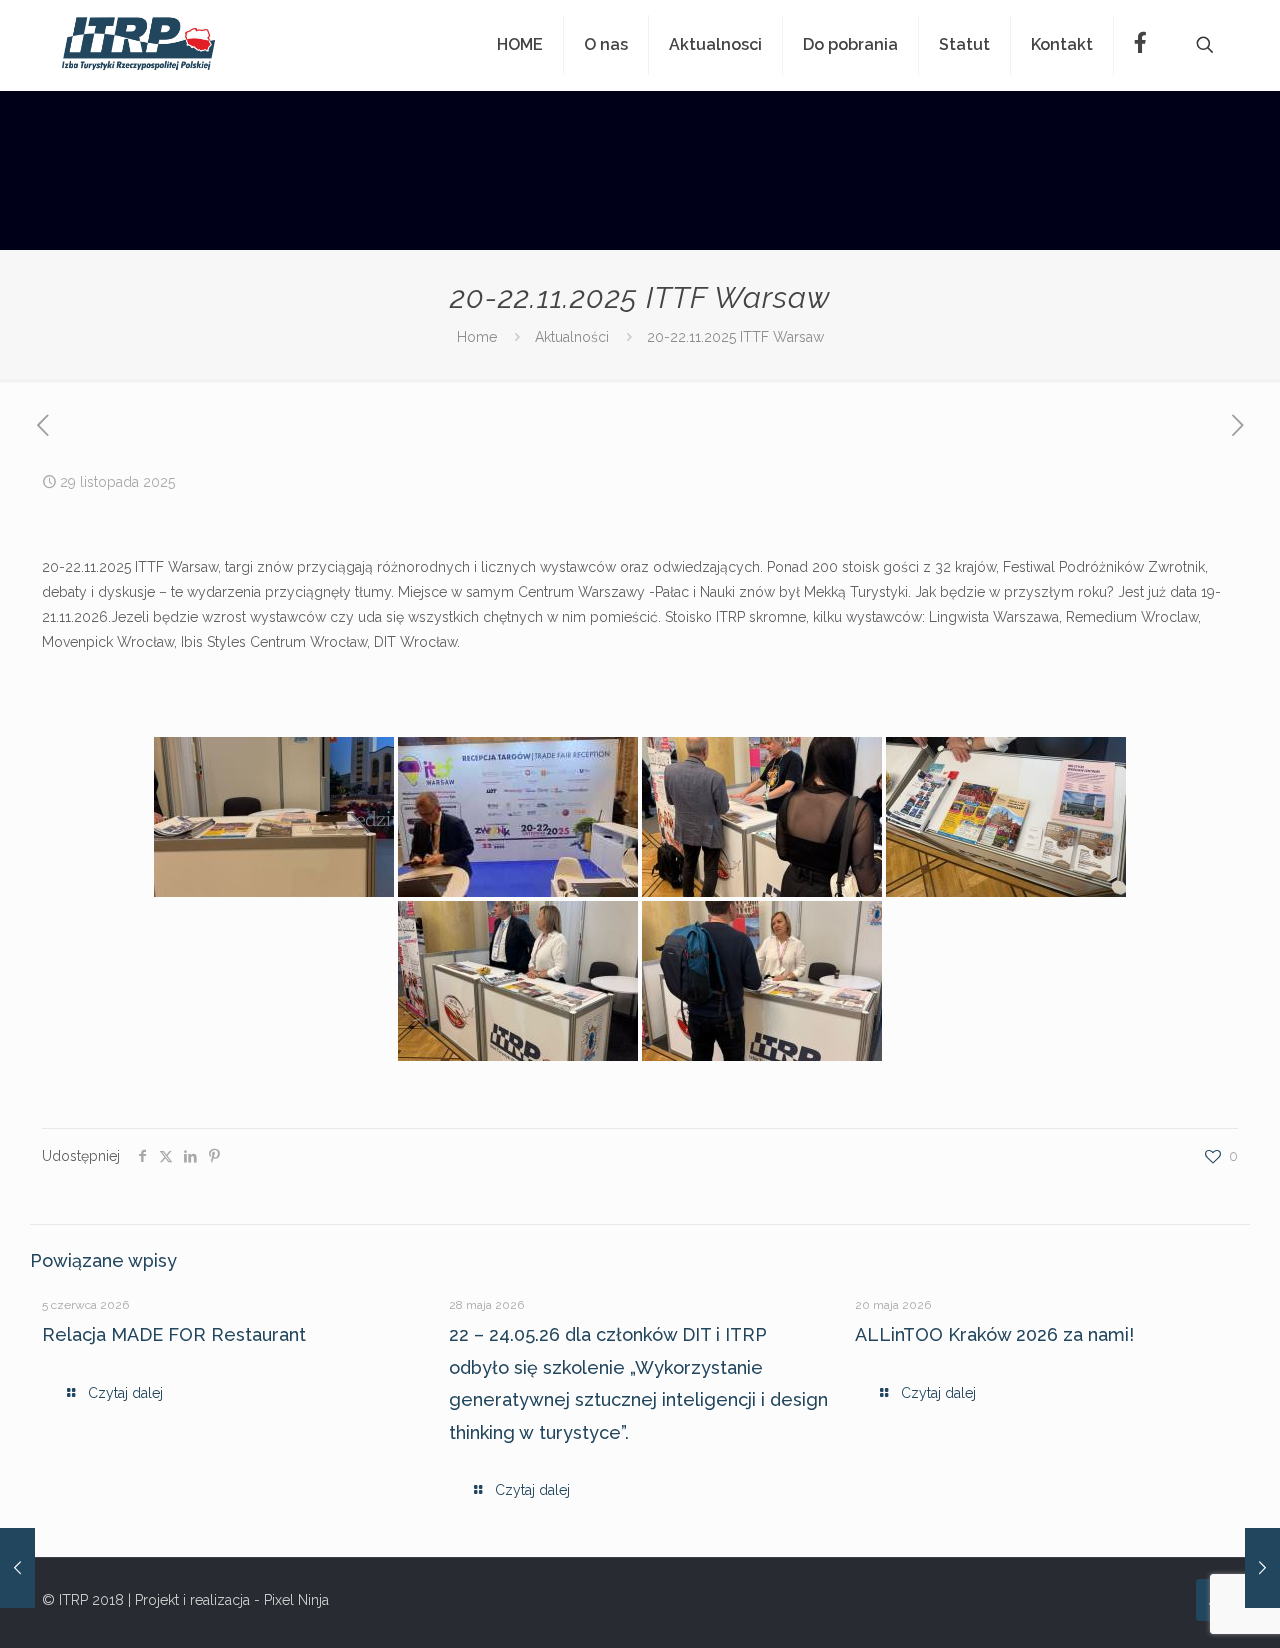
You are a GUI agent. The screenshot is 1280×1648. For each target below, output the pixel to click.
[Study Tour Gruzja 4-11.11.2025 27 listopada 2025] (17, 1568)
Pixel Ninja (296, 1600)
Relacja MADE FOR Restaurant (174, 1334)
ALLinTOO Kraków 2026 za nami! (994, 1334)
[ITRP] (138, 45)
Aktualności (572, 337)
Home (477, 337)
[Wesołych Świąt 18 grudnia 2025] (1262, 1568)
